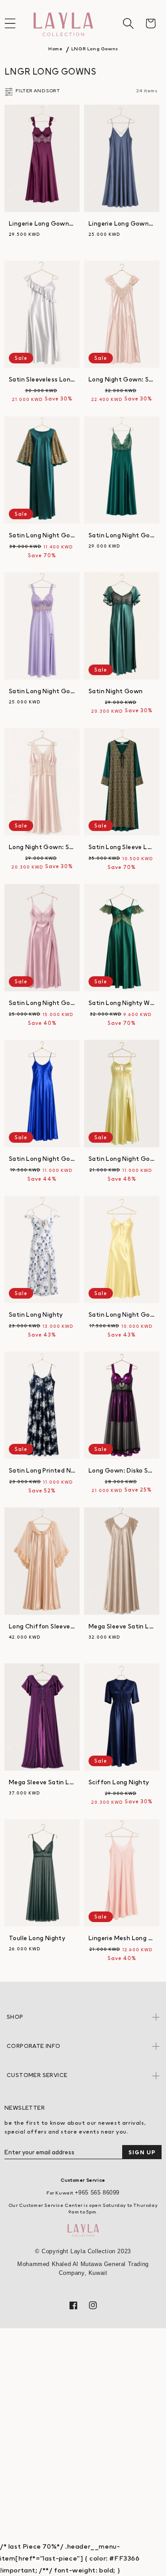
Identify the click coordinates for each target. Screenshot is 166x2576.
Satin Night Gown (116, 691)
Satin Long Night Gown (42, 1003)
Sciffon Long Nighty (119, 1782)
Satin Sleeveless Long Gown (42, 379)
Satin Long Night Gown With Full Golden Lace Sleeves (42, 535)
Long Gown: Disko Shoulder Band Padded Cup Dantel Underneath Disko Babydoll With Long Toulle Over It (122, 1470)
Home (55, 49)
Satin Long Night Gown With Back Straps (42, 1159)
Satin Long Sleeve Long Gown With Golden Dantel (122, 847)
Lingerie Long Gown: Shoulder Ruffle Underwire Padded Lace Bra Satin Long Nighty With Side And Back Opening (42, 223)
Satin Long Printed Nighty (42, 1470)
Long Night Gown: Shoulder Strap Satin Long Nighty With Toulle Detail (122, 379)
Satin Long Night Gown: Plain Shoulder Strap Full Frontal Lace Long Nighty (122, 535)
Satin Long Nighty (36, 1314)
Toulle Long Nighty (37, 1938)
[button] (128, 23)
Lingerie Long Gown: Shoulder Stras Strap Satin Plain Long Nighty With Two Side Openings (122, 223)
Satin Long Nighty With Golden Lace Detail (122, 1003)
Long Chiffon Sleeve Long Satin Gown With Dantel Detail (42, 1626)
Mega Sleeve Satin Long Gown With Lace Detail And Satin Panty (122, 1626)
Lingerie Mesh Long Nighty (122, 1938)
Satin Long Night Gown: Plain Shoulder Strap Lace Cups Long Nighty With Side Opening (42, 691)
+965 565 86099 (97, 2193)
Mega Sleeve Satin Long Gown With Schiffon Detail (42, 1782)
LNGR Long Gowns (95, 49)
